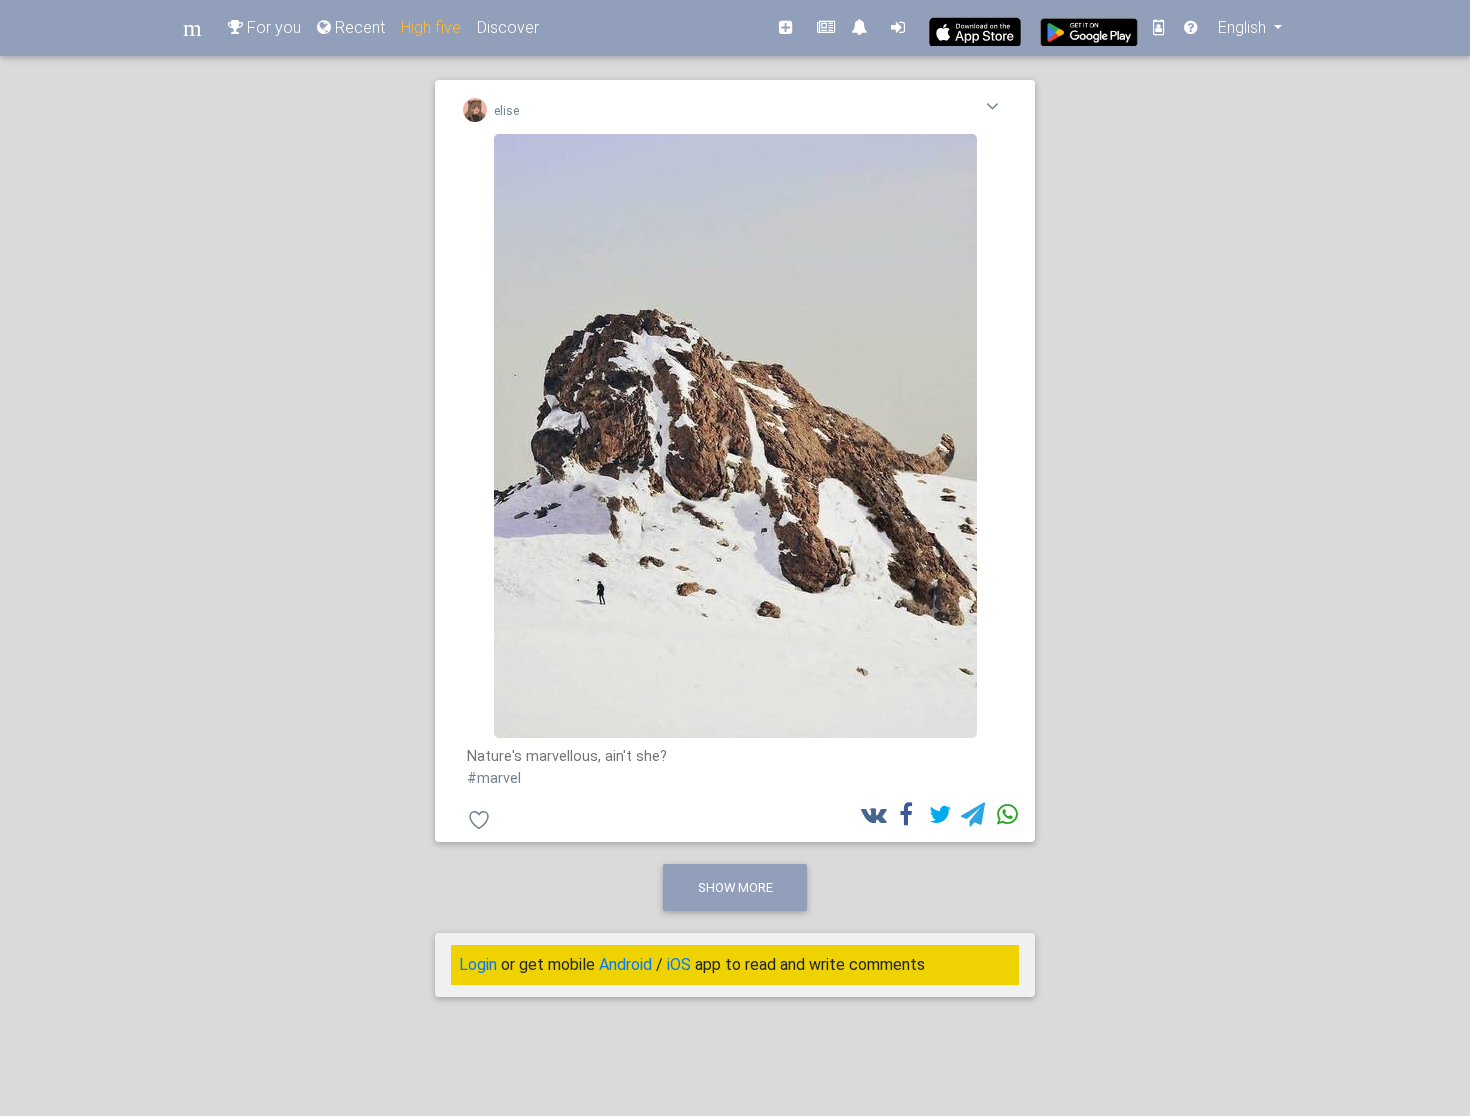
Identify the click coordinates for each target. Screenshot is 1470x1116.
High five (431, 27)
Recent (358, 27)
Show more (735, 887)
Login (478, 964)
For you (272, 27)
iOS (679, 964)
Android (625, 964)
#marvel (494, 778)
